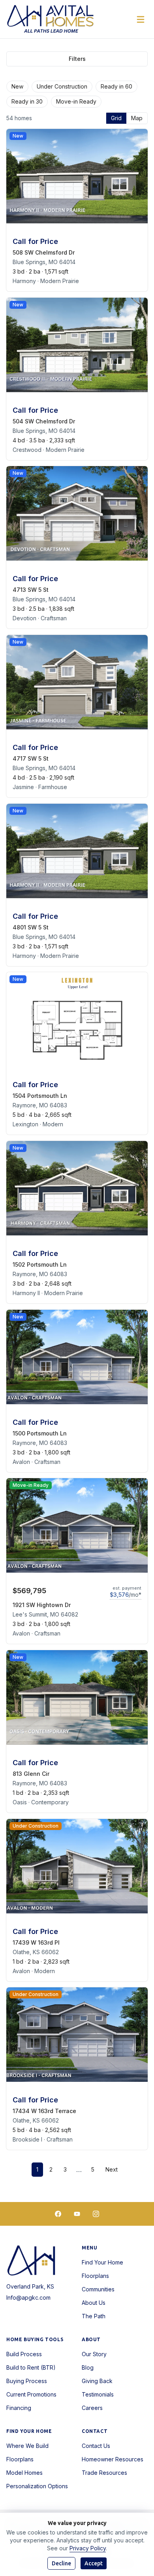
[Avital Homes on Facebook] (58, 2214)
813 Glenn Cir (31, 1774)
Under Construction (62, 86)
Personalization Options (37, 2486)
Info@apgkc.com (28, 2297)
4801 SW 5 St (31, 927)
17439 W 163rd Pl (36, 1942)
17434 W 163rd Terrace (44, 2111)
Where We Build (27, 2446)
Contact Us (96, 2446)
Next (112, 2169)
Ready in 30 (27, 101)
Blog (88, 2367)
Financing (19, 2408)
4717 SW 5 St (31, 758)
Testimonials (98, 2394)
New (17, 86)
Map (137, 118)
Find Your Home (102, 2262)
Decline (61, 2563)
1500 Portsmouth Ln (40, 1433)
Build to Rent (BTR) (31, 2367)
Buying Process (27, 2381)
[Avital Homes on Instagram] (96, 2214)
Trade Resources (104, 2473)
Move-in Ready (76, 101)
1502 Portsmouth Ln (40, 1264)
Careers (92, 2408)
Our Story (94, 2354)
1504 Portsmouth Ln (40, 1096)
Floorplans (95, 2276)
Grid (116, 118)
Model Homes (24, 2473)
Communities (98, 2289)
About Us (94, 2303)
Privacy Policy (88, 2548)
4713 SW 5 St (31, 590)
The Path (94, 2316)
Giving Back (97, 2381)
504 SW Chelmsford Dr (44, 421)
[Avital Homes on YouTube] (77, 2214)
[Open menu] (141, 19)
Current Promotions (31, 2394)
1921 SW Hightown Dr (42, 1605)
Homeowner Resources (113, 2459)
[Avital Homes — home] (51, 19)
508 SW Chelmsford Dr (44, 252)
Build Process (24, 2354)
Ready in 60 (116, 86)
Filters (77, 59)
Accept (94, 2563)
